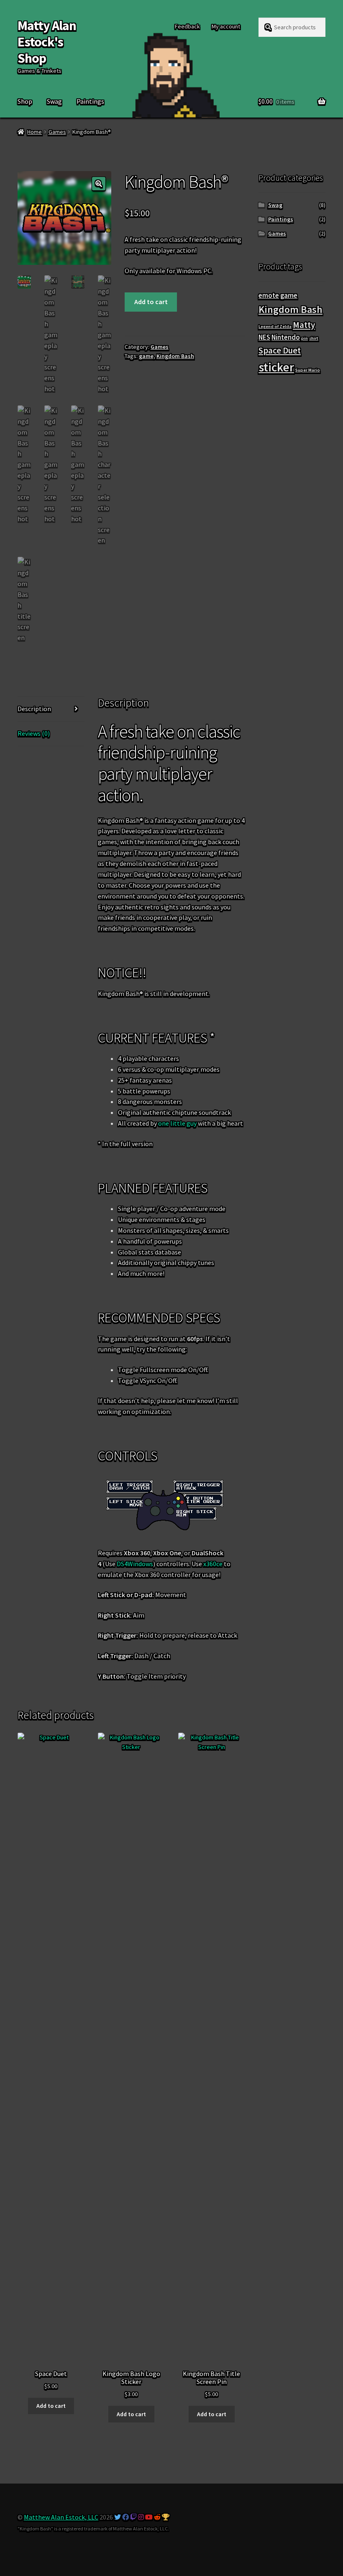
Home (35, 132)
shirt (314, 338)
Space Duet (280, 350)
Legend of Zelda (275, 326)
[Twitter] (118, 2517)
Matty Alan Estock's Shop (47, 42)
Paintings (90, 101)
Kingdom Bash (175, 356)
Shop (25, 101)
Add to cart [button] (51, 2406)
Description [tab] (34, 709)
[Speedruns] (166, 2517)
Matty (304, 325)
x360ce (213, 1564)
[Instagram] (141, 2517)
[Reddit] (157, 2517)
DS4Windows (135, 1564)
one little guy (177, 1123)
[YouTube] (149, 2517)
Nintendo (286, 337)
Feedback (187, 26)
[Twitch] (133, 2517)
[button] (99, 184)
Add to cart (151, 302)
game (146, 356)
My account (226, 26)
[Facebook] (125, 2517)
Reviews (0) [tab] (34, 733)
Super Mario (308, 370)
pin (305, 338)
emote (269, 295)
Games (57, 132)
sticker (276, 367)
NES (264, 337)
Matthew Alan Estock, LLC (61, 2517)
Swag (54, 101)
